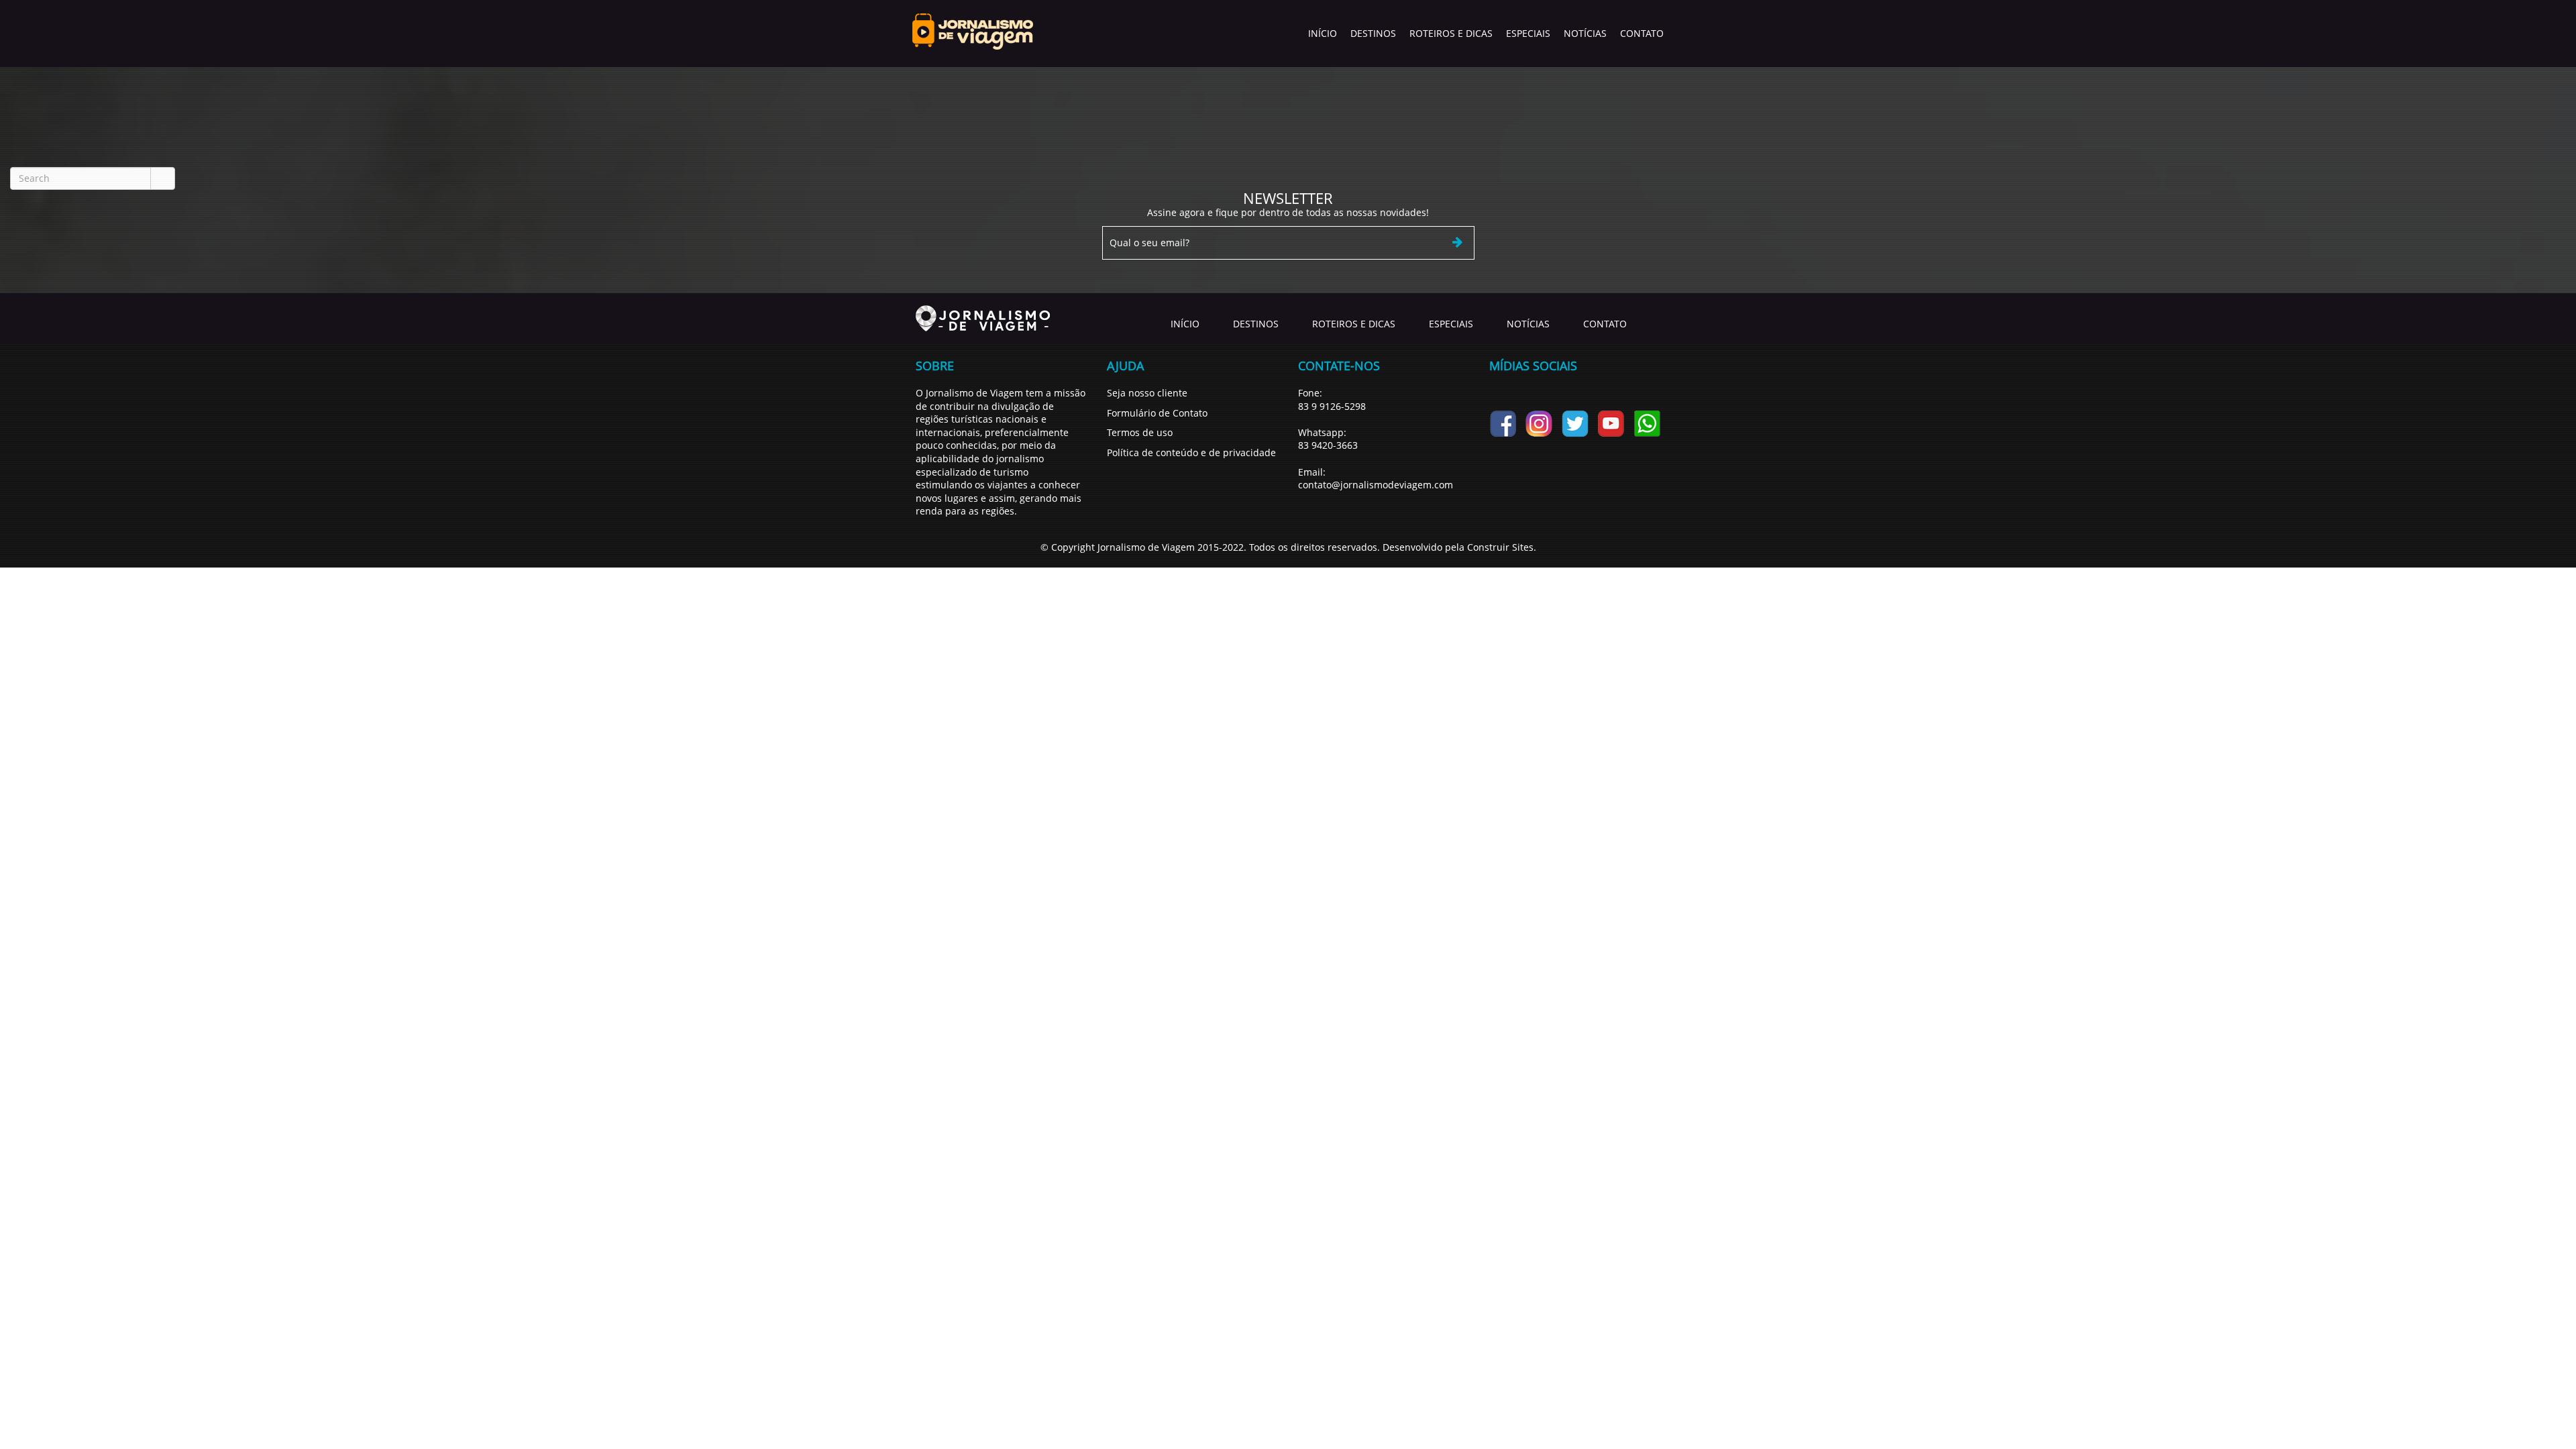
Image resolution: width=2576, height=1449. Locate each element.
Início (1323, 33)
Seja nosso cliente (1147, 393)
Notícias (1585, 33)
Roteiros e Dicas (1451, 33)
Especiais (1528, 33)
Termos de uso (1140, 432)
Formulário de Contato (1157, 413)
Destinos (1373, 33)
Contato (1642, 33)
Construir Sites (1500, 547)
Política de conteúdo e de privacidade (1191, 452)
